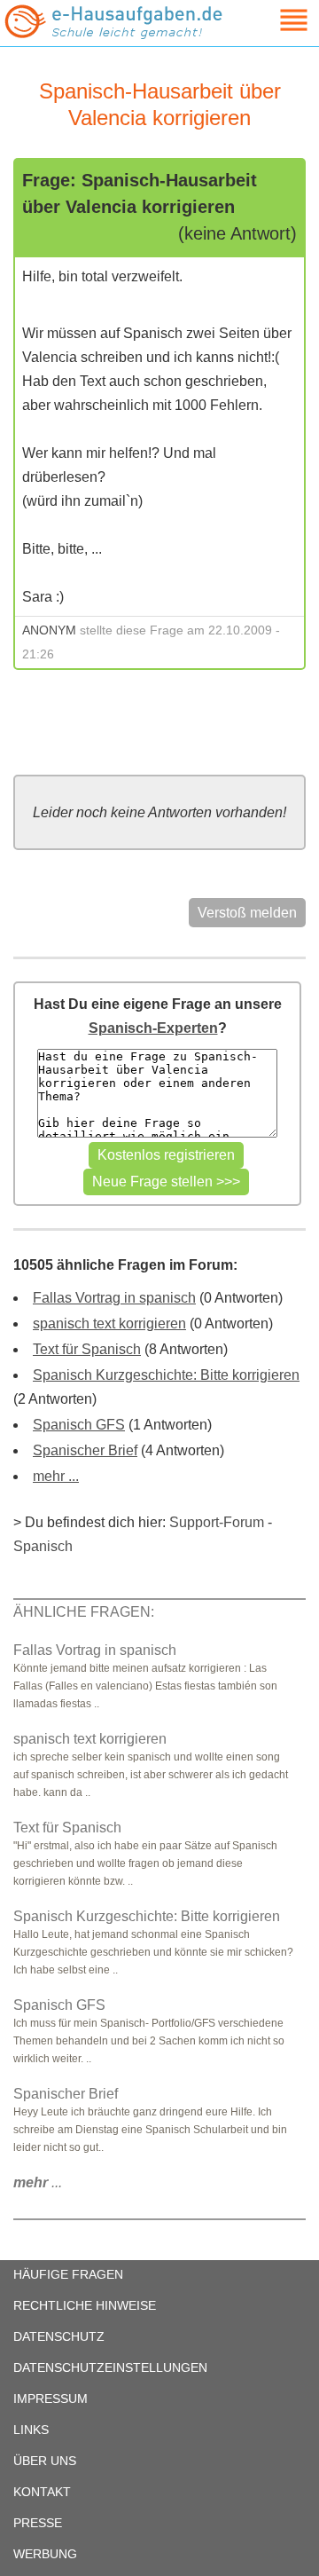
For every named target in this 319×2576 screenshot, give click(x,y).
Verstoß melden (247, 913)
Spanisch (43, 1546)
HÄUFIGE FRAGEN (68, 2274)
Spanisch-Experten (153, 1028)
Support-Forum (217, 1522)
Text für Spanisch (87, 1349)
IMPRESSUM (51, 2399)
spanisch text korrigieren (109, 1323)
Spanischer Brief (85, 1450)
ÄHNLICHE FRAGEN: (84, 1612)
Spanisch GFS (79, 1425)
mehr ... (56, 1476)
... (38, 2182)
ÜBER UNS (45, 2461)
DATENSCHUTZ (59, 2336)
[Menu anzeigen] (273, 20)
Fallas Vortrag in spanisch (114, 1298)
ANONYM (49, 630)
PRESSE (38, 2523)
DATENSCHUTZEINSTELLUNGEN (110, 2367)
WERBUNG (45, 2554)
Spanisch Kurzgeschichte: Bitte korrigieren (166, 1375)
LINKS (31, 2430)
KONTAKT (42, 2492)
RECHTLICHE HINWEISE (85, 2305)
